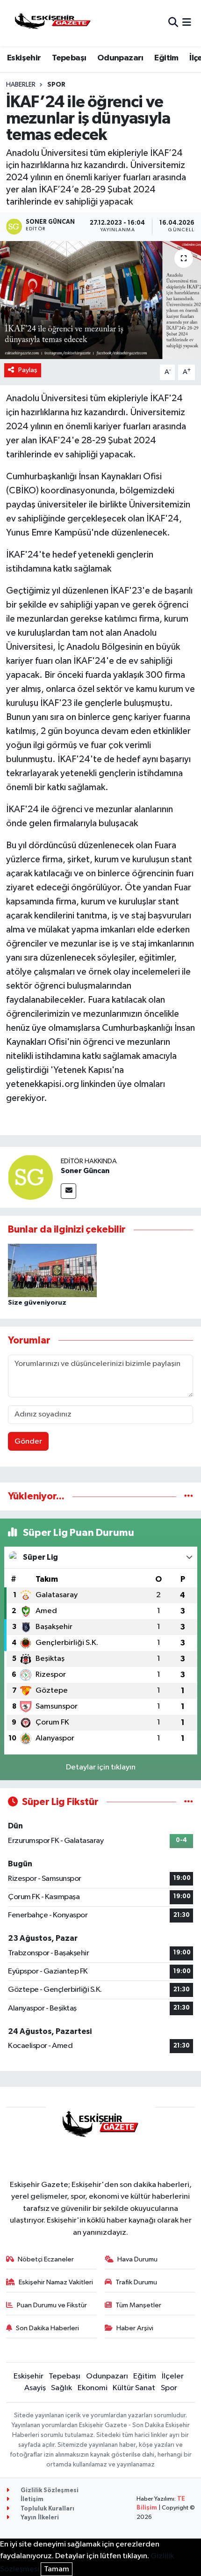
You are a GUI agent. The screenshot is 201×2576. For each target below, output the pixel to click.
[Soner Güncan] (30, 1177)
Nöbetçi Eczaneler (46, 2259)
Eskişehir (24, 58)
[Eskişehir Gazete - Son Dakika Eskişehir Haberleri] (53, 23)
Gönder (28, 1442)
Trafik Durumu (136, 2282)
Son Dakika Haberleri (47, 2328)
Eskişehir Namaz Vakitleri (56, 2282)
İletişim (31, 2499)
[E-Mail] (68, 1191)
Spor (56, 85)
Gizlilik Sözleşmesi (49, 2491)
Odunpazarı (120, 58)
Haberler (21, 85)
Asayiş (35, 2388)
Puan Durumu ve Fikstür (52, 2305)
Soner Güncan (85, 1171)
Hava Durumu (137, 2259)
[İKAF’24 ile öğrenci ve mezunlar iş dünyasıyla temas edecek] (100, 300)
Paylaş (28, 370)
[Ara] (173, 23)
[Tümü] (189, 1496)
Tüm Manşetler (138, 2305)
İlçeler (173, 2376)
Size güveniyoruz (37, 1303)
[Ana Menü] (187, 23)
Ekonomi (93, 2388)
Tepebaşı (69, 58)
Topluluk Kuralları (47, 2509)
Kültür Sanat (134, 2388)
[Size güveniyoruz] (52, 1270)
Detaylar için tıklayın (101, 1767)
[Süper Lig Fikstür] (189, 1802)
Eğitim (166, 58)
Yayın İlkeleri (39, 2518)
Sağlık (61, 2388)
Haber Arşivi (135, 2328)
